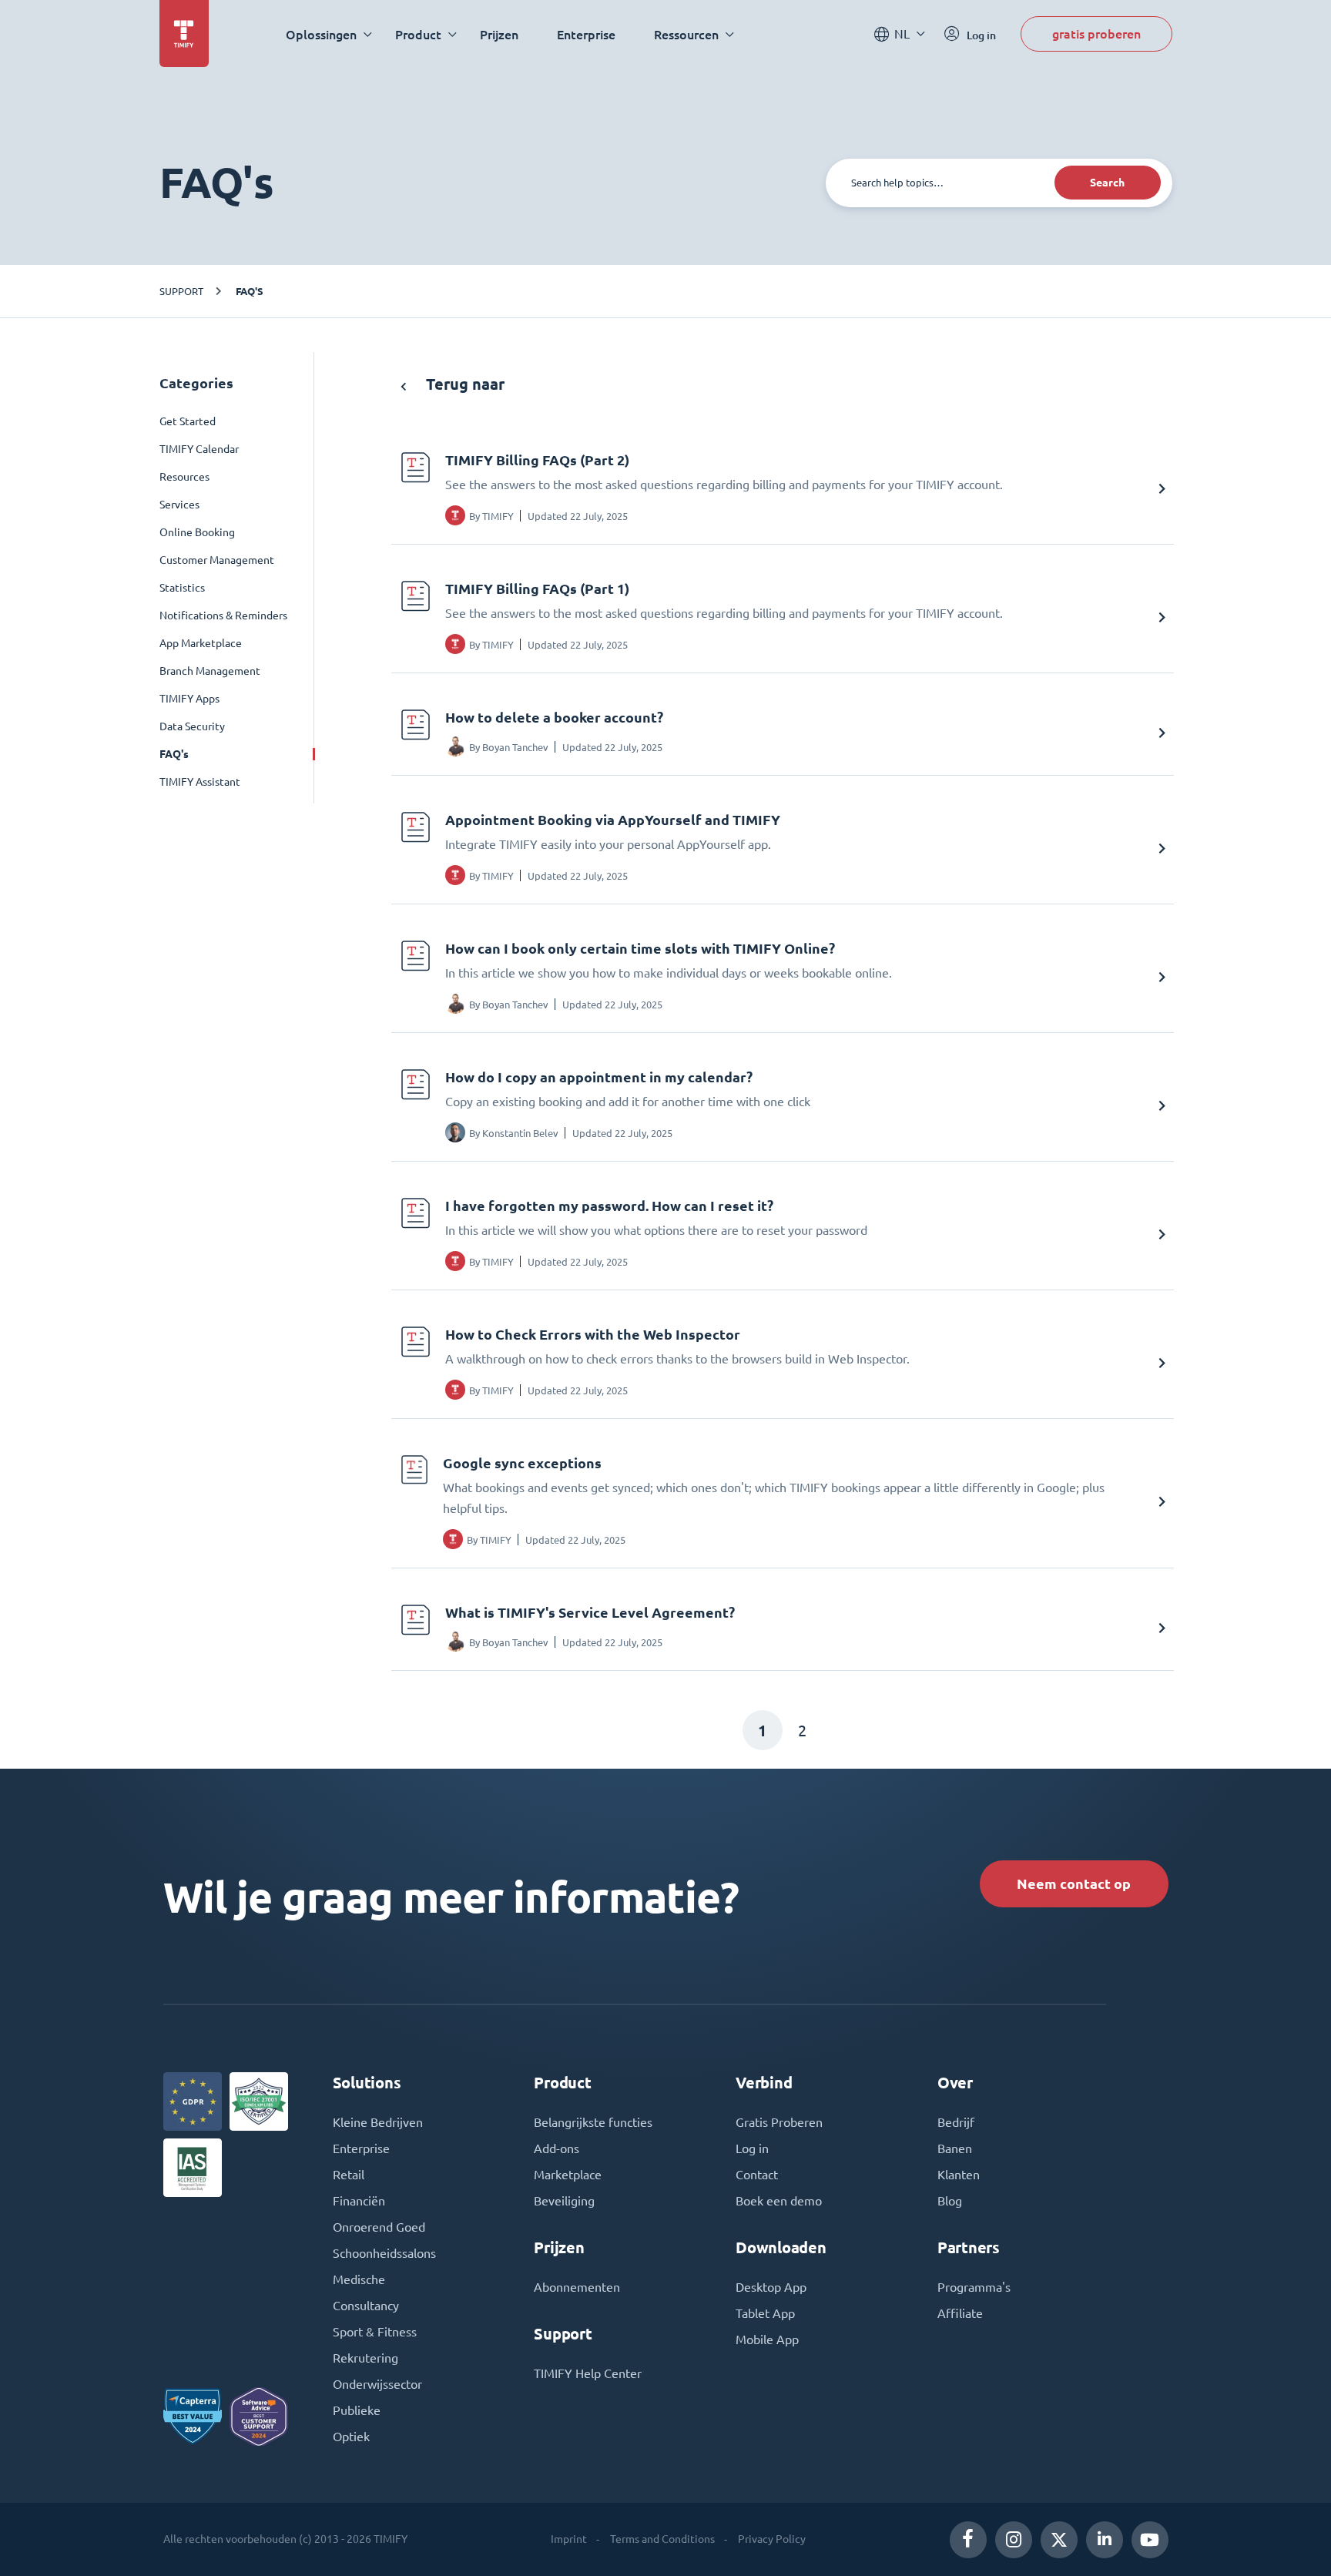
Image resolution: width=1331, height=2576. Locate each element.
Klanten (959, 2175)
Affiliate (960, 2313)
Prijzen (499, 34)
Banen (955, 2148)
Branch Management (210, 671)
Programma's (974, 2287)
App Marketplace (201, 643)
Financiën (359, 2201)
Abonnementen (577, 2287)
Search (1107, 183)
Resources (184, 477)
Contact (757, 2175)
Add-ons (557, 2148)
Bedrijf (956, 2122)
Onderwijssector (377, 2384)
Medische (359, 2279)
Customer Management (217, 560)
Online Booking (197, 532)
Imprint (569, 2539)
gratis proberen (1096, 34)
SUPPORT (181, 291)
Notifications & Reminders (223, 615)
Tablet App (765, 2313)
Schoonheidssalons (384, 2253)
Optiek (351, 2437)
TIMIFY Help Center (588, 2373)
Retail (349, 2175)
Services (179, 505)
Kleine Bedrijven (378, 2122)
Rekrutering (365, 2358)
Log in (752, 2148)
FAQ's (250, 291)
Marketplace (568, 2175)
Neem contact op (1074, 1884)
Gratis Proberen (779, 2122)
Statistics (182, 588)
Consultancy (366, 2306)
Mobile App (767, 2340)
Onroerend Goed (379, 2227)
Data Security (192, 726)
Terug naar (463, 384)
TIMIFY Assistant (200, 782)
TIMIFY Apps (189, 699)
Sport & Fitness (375, 2332)
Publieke (357, 2410)
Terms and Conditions (662, 2539)
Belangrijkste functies (593, 2122)
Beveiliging (564, 2201)
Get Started (188, 421)
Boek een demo (779, 2201)
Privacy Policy (772, 2539)
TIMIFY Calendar (199, 449)
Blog (950, 2201)
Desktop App (771, 2287)
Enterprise (586, 34)
